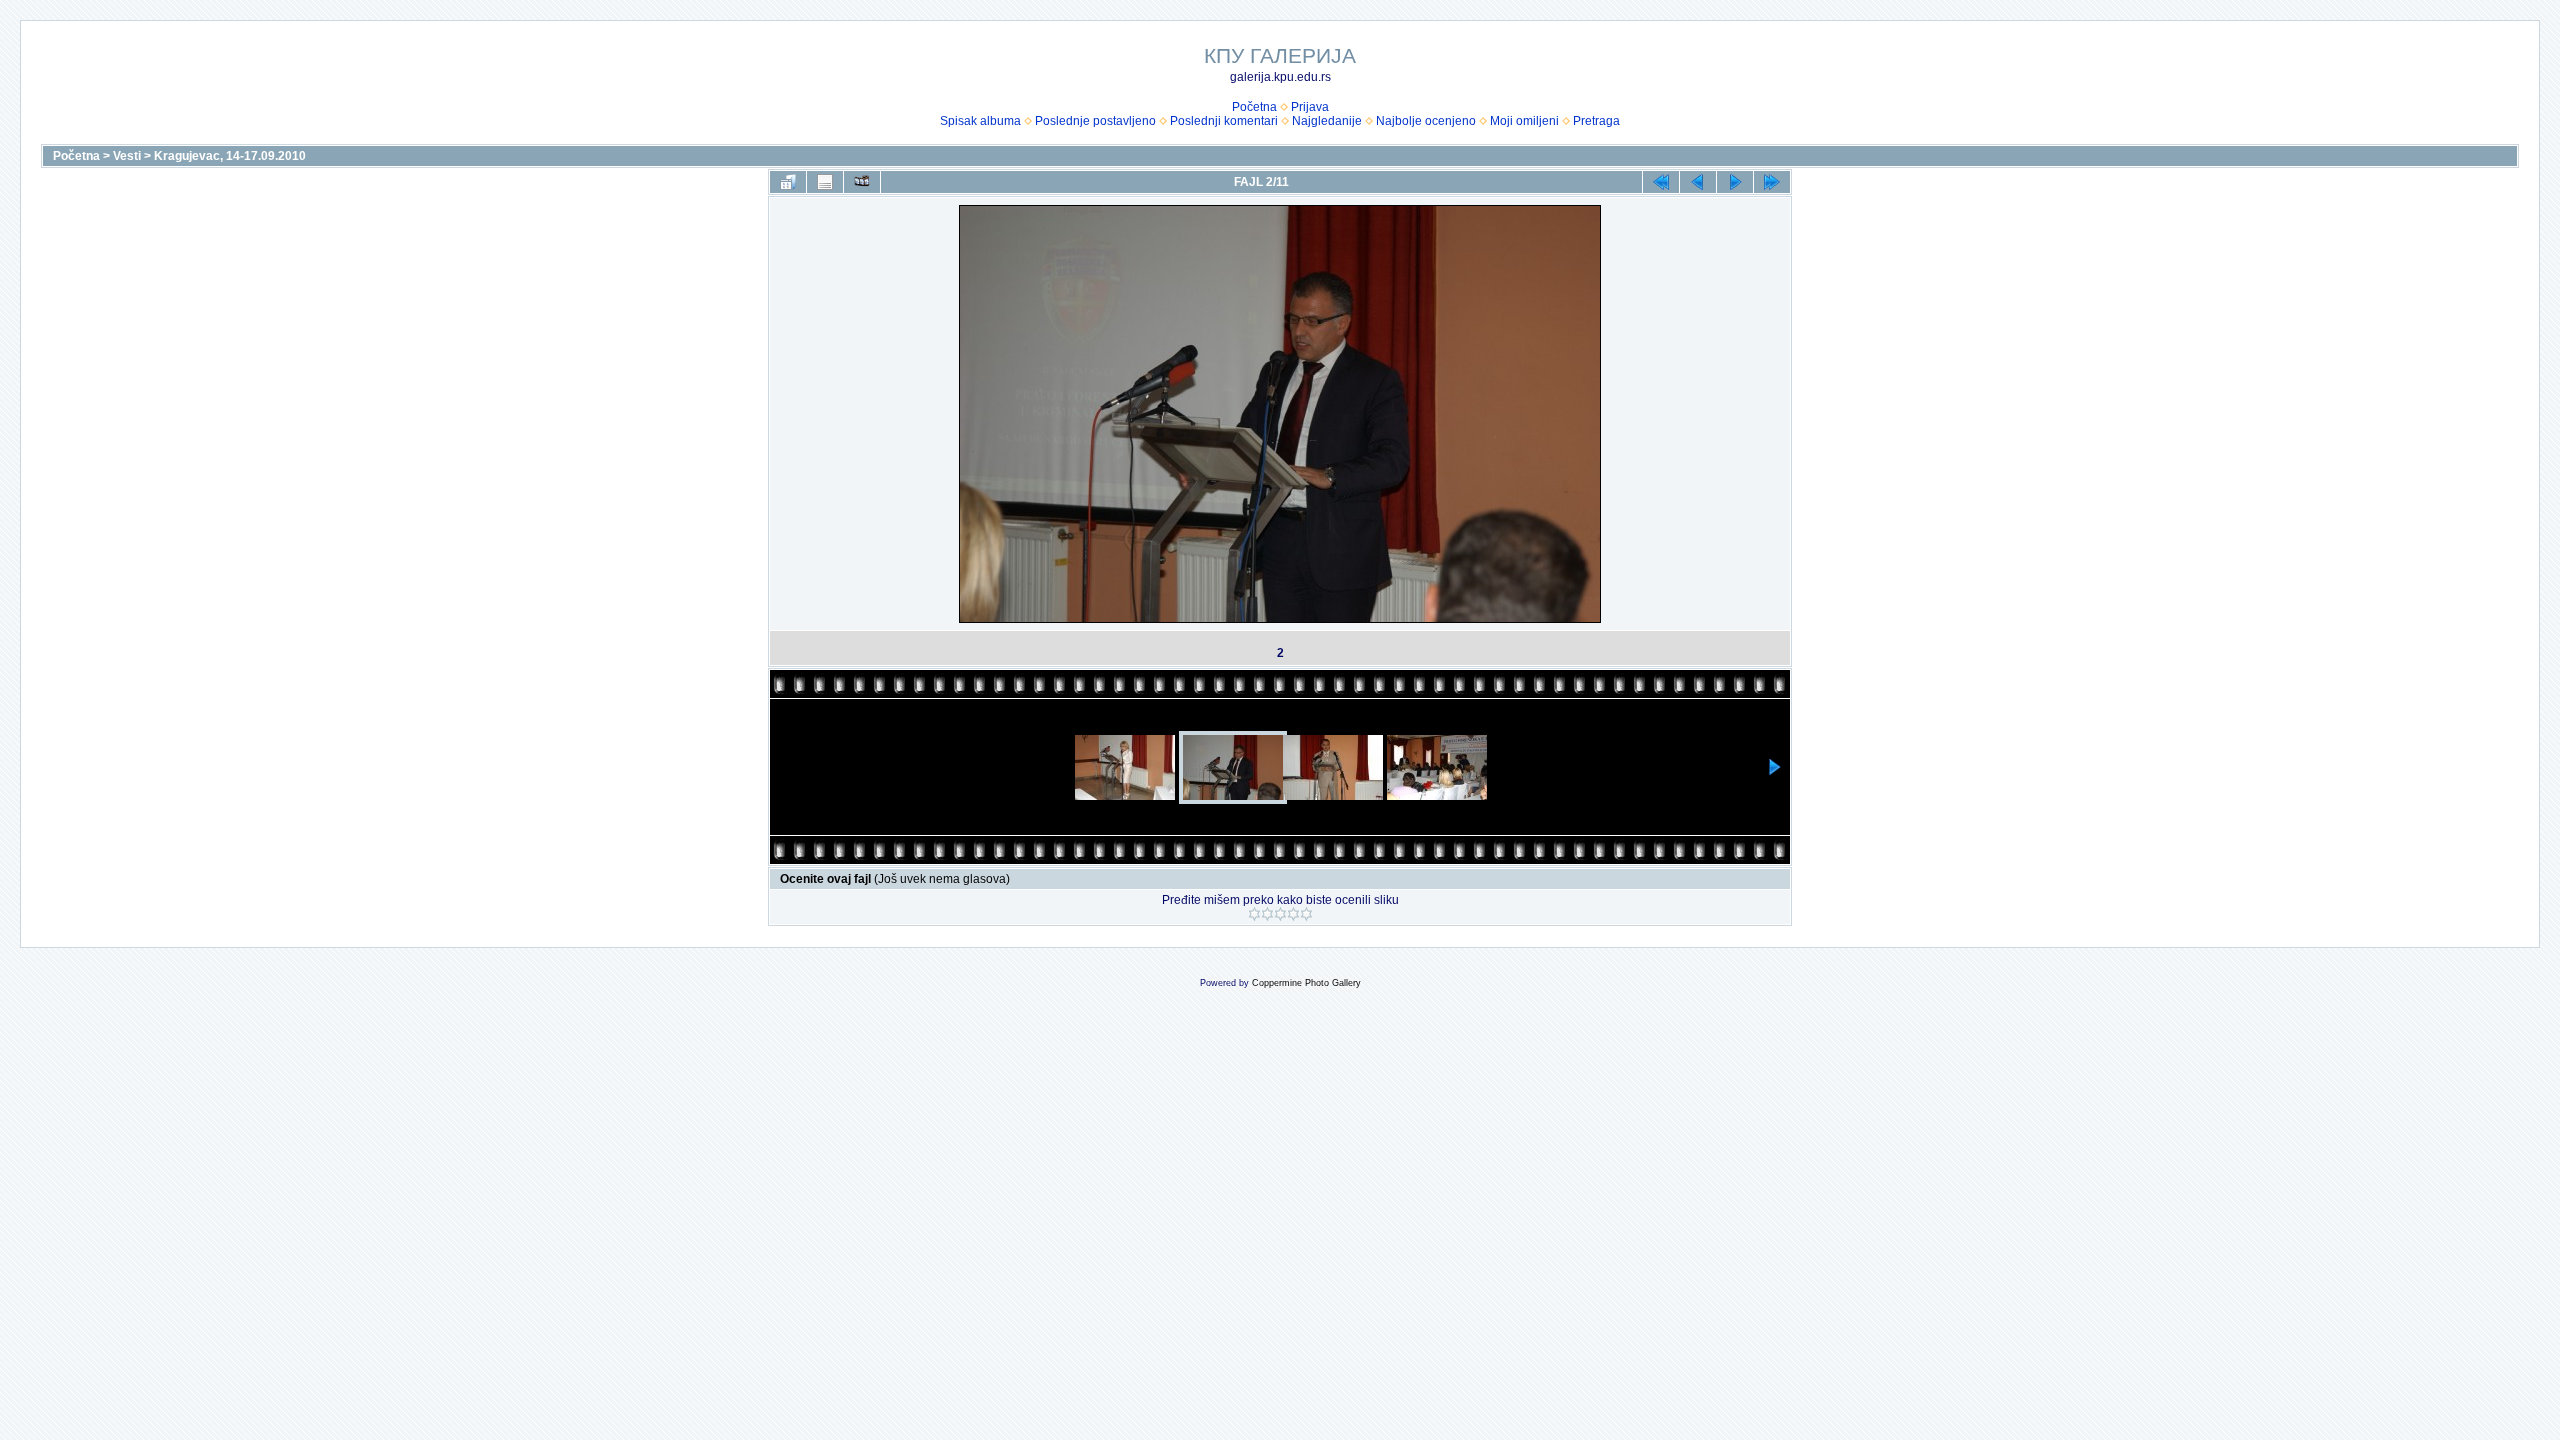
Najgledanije (1327, 121)
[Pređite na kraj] (1772, 182)
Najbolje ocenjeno (1426, 121)
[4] (1293, 914)
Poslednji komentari (1224, 121)
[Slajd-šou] (862, 182)
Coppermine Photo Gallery (1306, 983)
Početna (1254, 107)
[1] (1254, 914)
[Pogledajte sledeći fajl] (1735, 182)
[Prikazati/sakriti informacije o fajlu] (825, 182)
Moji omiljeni (1524, 121)
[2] (1267, 914)
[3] (1280, 914)
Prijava (1310, 107)
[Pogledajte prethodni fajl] (1698, 182)
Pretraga (1596, 121)
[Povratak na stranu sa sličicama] (788, 182)
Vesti (127, 156)
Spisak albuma (980, 121)
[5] (1306, 914)
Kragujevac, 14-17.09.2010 (230, 156)
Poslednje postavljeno (1095, 121)
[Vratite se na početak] (1661, 182)
